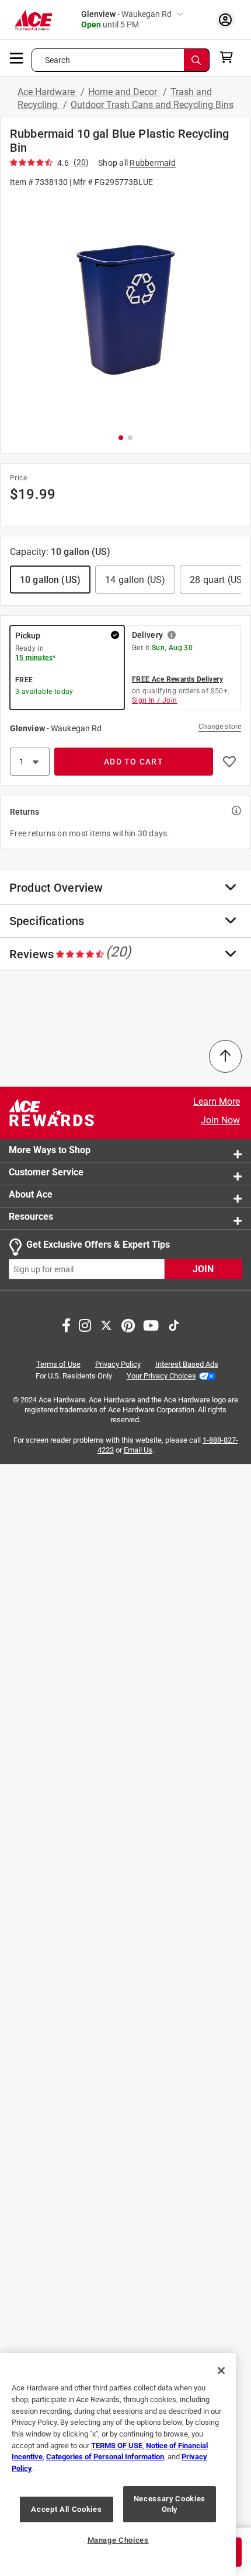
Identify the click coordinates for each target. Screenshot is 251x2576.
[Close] (221, 2371)
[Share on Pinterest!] (128, 1325)
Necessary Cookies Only (170, 2504)
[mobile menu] (17, 57)
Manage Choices (118, 2540)
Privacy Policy (118, 1365)
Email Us (138, 1450)
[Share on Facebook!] (66, 1325)
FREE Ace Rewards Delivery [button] (177, 679)
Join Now (220, 1120)
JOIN (203, 1270)
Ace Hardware (47, 92)
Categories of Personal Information (105, 2457)
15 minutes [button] (34, 658)
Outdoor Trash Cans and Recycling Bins (152, 105)
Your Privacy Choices (161, 1376)
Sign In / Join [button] (155, 700)
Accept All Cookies (66, 2509)
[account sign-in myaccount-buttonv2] (225, 20)
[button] (125, 310)
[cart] (230, 57)
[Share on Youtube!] (151, 1325)
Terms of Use (58, 1365)
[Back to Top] (225, 1056)
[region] (118, 2465)
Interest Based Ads (187, 1365)
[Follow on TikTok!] (174, 1325)
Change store (220, 727)
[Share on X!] (106, 1325)
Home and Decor (124, 92)
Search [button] (58, 60)
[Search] (197, 60)
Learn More (217, 1102)
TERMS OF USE (117, 2446)
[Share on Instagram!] (85, 1325)
